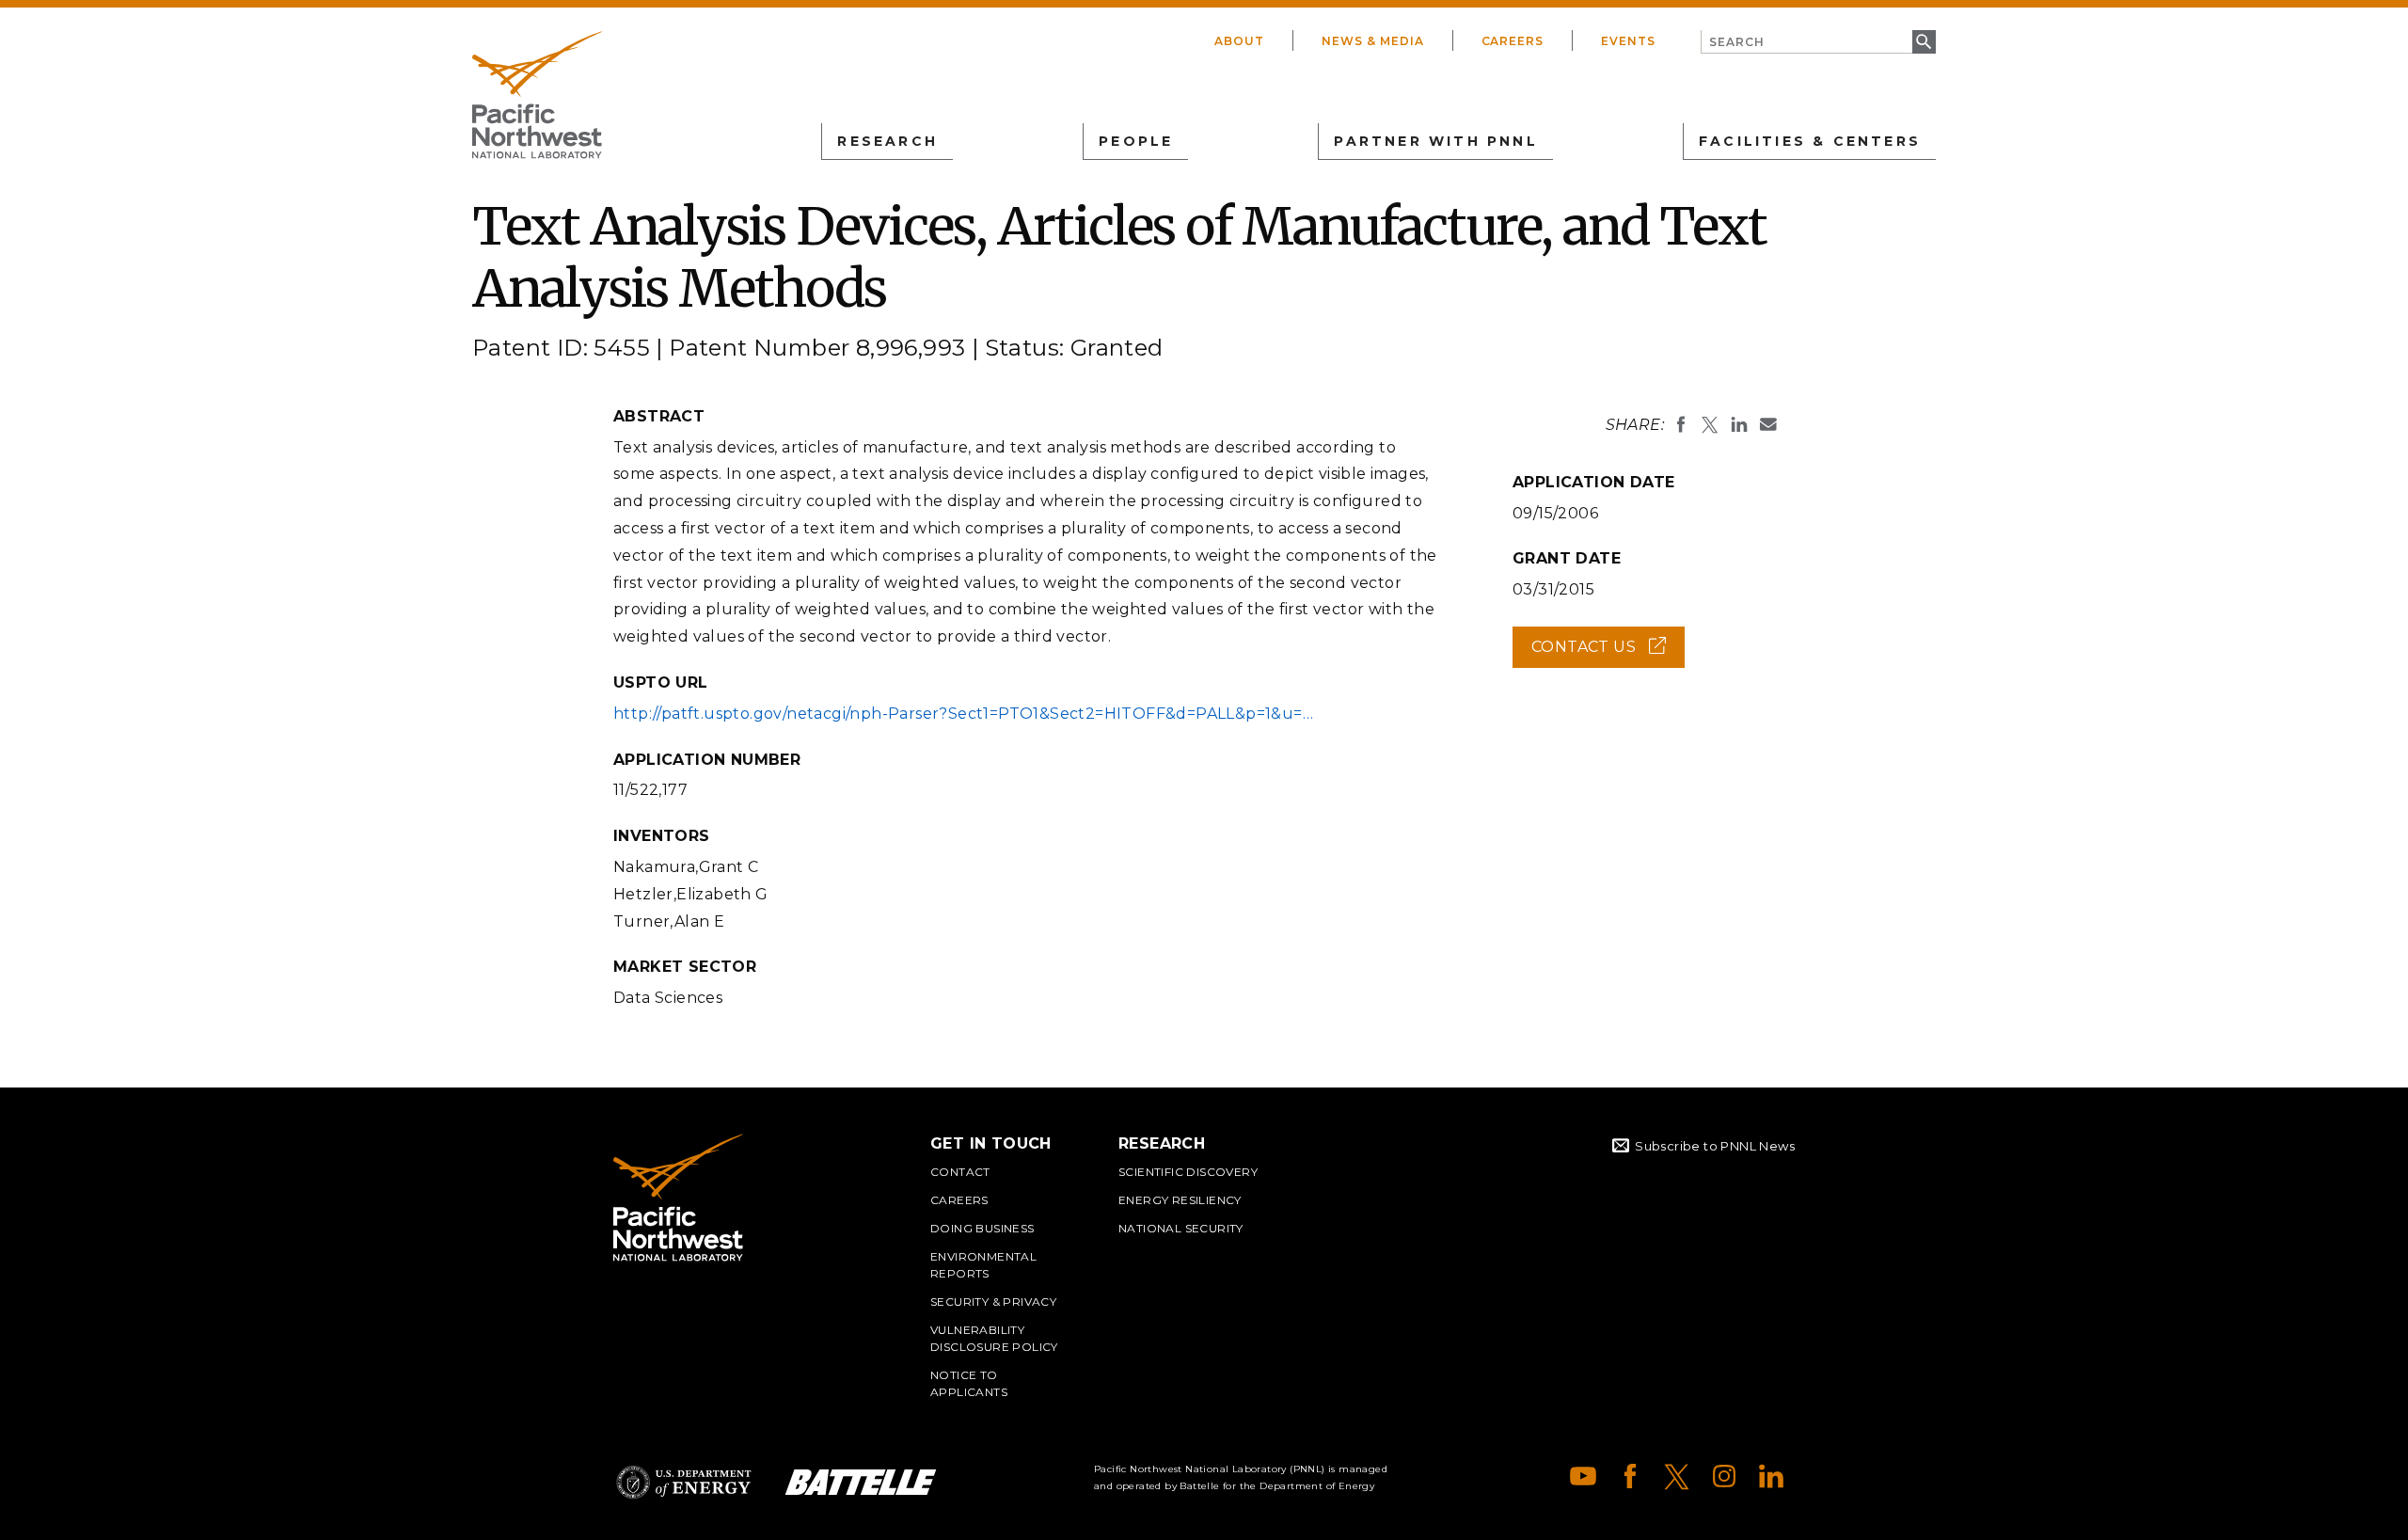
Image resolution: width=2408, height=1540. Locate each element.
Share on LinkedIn (1739, 424)
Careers (1513, 41)
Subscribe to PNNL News (1715, 1146)
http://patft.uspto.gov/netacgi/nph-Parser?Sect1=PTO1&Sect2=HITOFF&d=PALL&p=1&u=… (963, 714)
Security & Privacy (993, 1302)
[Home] (537, 95)
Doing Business (982, 1228)
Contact (960, 1172)
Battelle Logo (861, 1482)
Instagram (1724, 1476)
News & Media (1373, 41)
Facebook (1630, 1476)
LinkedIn (1771, 1476)
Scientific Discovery (1188, 1172)
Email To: (1768, 424)
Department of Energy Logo (684, 1482)
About (1239, 41)
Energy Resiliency (1180, 1200)
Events (1628, 41)
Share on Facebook (1681, 424)
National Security (1181, 1228)
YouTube (1583, 1476)
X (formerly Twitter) (1677, 1476)
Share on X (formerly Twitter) (1710, 424)
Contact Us (1608, 653)
